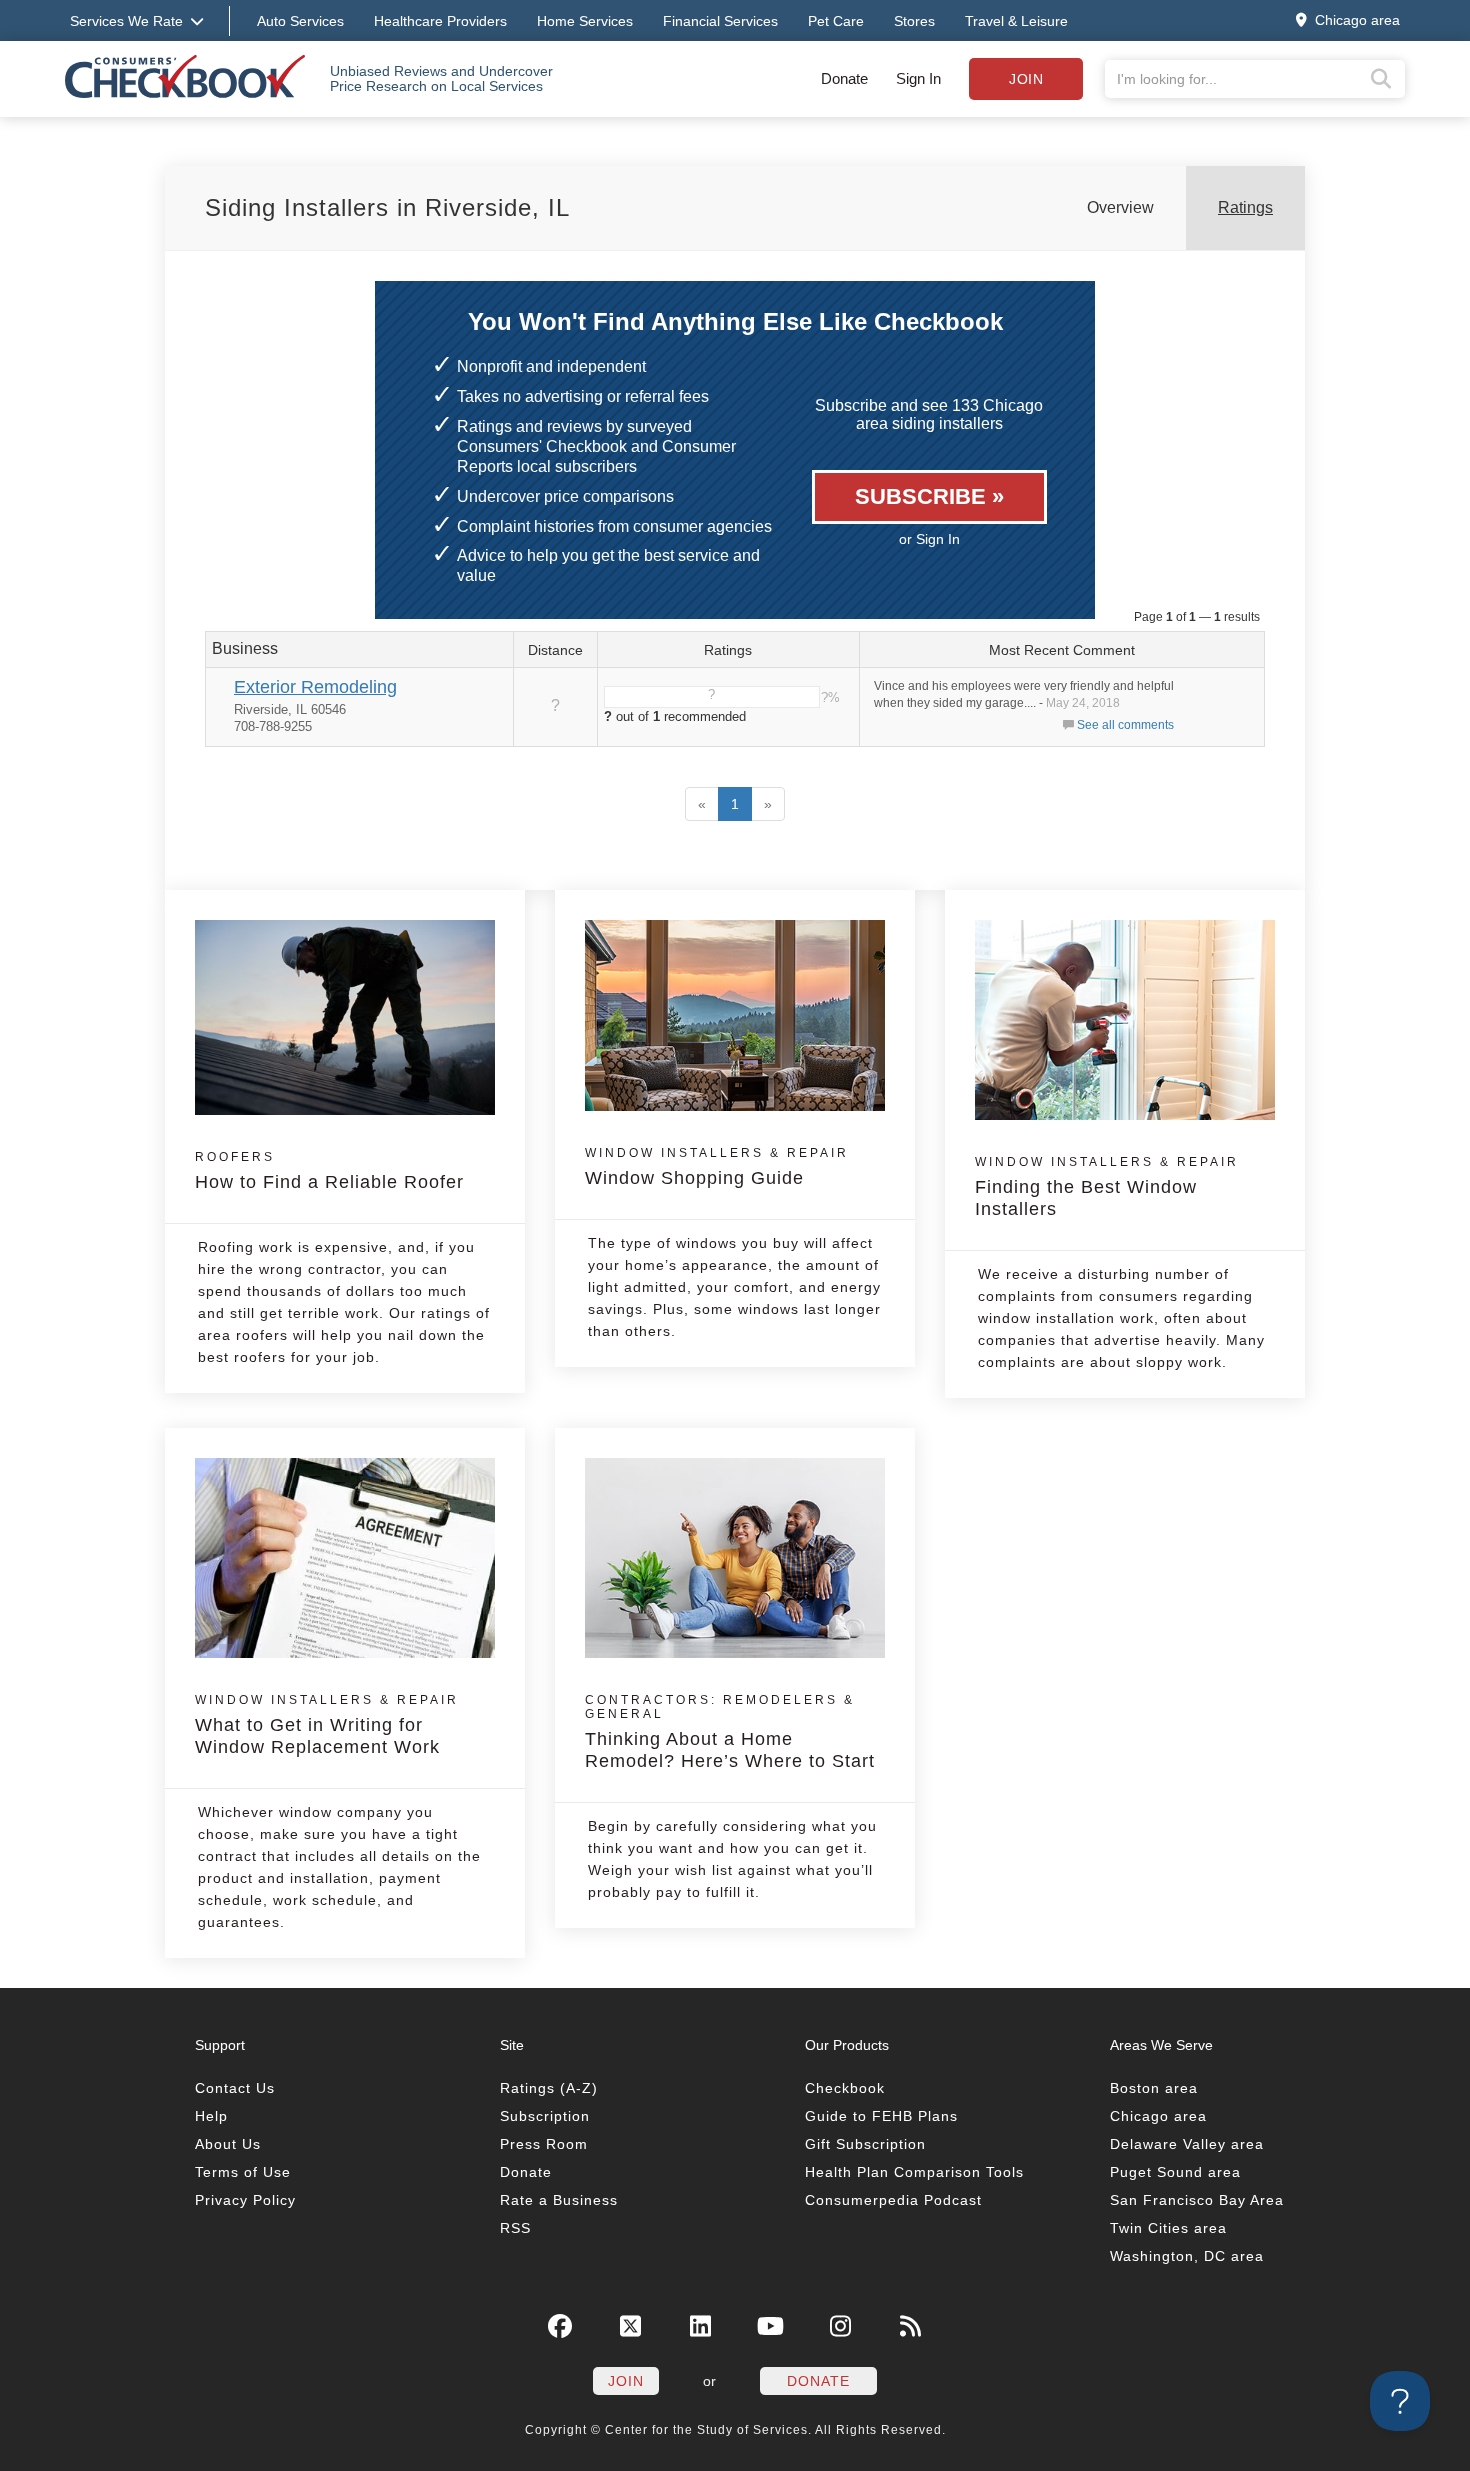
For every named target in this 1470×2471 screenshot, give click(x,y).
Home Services (585, 21)
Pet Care (836, 21)
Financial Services (720, 21)
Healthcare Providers (440, 21)
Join (1026, 79)
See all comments (1125, 725)
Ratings (1245, 207)
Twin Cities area (1168, 2228)
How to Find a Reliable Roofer (329, 1171)
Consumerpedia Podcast (893, 2200)
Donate (844, 78)
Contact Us (235, 2088)
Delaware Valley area (1187, 2144)
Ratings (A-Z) (549, 2088)
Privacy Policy (245, 2200)
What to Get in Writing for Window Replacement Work (327, 1725)
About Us (228, 2144)
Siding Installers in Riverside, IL (387, 207)
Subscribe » (929, 496)
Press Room (544, 2144)
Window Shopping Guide (717, 1167)
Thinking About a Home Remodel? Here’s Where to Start (730, 1732)
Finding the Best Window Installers (1107, 1187)
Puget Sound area (1175, 2172)
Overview (1120, 207)
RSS (515, 2228)
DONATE (818, 2381)
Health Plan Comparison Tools (914, 2172)
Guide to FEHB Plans (881, 2116)
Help (211, 2116)
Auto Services (300, 21)
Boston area (1154, 2088)
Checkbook (845, 2088)
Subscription (545, 2116)
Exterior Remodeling (315, 687)
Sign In (918, 78)
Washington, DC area (1187, 2256)
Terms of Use (243, 2172)
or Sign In (929, 539)
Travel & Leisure (1016, 21)
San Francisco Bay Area (1197, 2200)
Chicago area (1158, 2116)
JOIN (626, 2381)
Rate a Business (559, 2200)
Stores (914, 21)
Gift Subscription (865, 2144)
